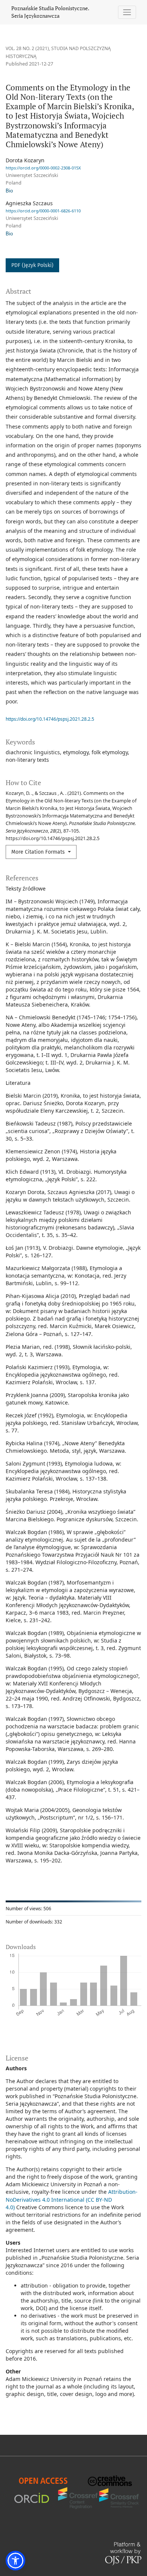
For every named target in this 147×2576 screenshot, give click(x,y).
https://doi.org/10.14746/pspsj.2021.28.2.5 (50, 719)
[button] (15, 2561)
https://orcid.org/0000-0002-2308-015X (43, 168)
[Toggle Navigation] (127, 12)
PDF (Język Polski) (32, 265)
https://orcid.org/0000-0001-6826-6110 (43, 211)
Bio (9, 191)
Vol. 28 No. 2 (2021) (27, 48)
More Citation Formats (39, 852)
